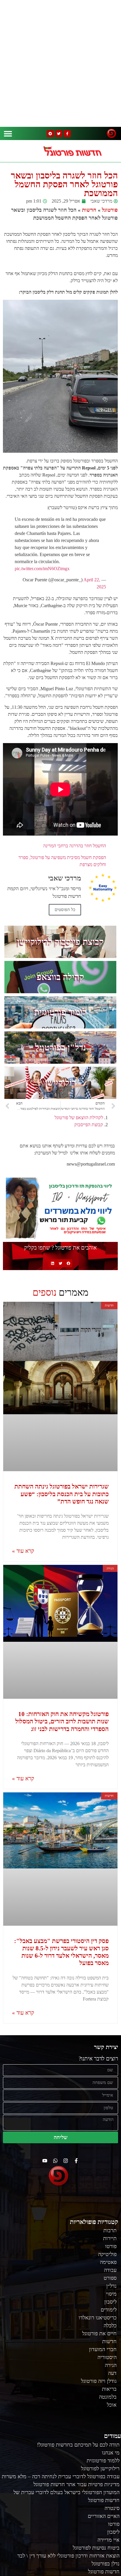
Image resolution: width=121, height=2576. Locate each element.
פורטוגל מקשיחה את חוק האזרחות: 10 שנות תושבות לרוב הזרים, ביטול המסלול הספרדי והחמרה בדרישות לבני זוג (62, 1721)
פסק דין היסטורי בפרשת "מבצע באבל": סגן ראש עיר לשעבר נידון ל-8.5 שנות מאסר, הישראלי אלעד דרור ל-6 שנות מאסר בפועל (61, 1952)
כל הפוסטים (65, 910)
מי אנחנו (111, 2453)
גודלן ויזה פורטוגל (99, 2381)
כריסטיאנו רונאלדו (98, 2318)
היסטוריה (107, 2357)
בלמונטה (108, 2397)
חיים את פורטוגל (99, 2333)
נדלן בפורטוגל (106, 2564)
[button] (8, 133)
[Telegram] (50, 134)
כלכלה (110, 2326)
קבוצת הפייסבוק (89, 1125)
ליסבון (110, 2302)
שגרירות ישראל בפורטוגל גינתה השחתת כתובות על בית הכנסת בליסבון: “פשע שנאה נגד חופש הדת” (62, 1494)
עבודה (110, 2270)
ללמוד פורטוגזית (103, 2461)
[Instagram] (66, 2161)
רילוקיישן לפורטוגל (100, 2469)
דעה (112, 2373)
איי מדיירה (109, 2540)
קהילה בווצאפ (60, 977)
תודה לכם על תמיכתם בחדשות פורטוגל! (78, 2445)
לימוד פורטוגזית (60, 1012)
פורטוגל (110, 210)
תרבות (110, 2230)
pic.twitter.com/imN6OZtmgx (42, 569)
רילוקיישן (60, 1083)
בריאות (109, 2389)
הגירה (111, 2365)
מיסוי (111, 2294)
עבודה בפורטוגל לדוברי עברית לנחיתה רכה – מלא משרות (61, 2476)
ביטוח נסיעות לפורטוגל (96, 2548)
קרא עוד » (23, 1551)
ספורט (110, 2278)
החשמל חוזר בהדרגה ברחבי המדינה (75, 846)
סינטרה (112, 2508)
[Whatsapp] (55, 2161)
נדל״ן (111, 2286)
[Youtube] (45, 2161)
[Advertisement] (60, 63)
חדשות (89, 210)
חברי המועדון (103, 2349)
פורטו (111, 2246)
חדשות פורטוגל (104, 2572)
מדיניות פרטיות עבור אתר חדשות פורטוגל (77, 2484)
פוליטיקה (107, 2254)
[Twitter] (59, 134)
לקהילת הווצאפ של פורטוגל (79, 1118)
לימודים (109, 2310)
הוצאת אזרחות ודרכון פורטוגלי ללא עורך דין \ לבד (68, 2556)
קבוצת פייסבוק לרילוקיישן (60, 942)
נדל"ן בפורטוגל (60, 1047)
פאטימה (108, 2262)
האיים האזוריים (104, 2516)
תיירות (110, 2238)
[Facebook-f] (67, 134)
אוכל (112, 2405)
